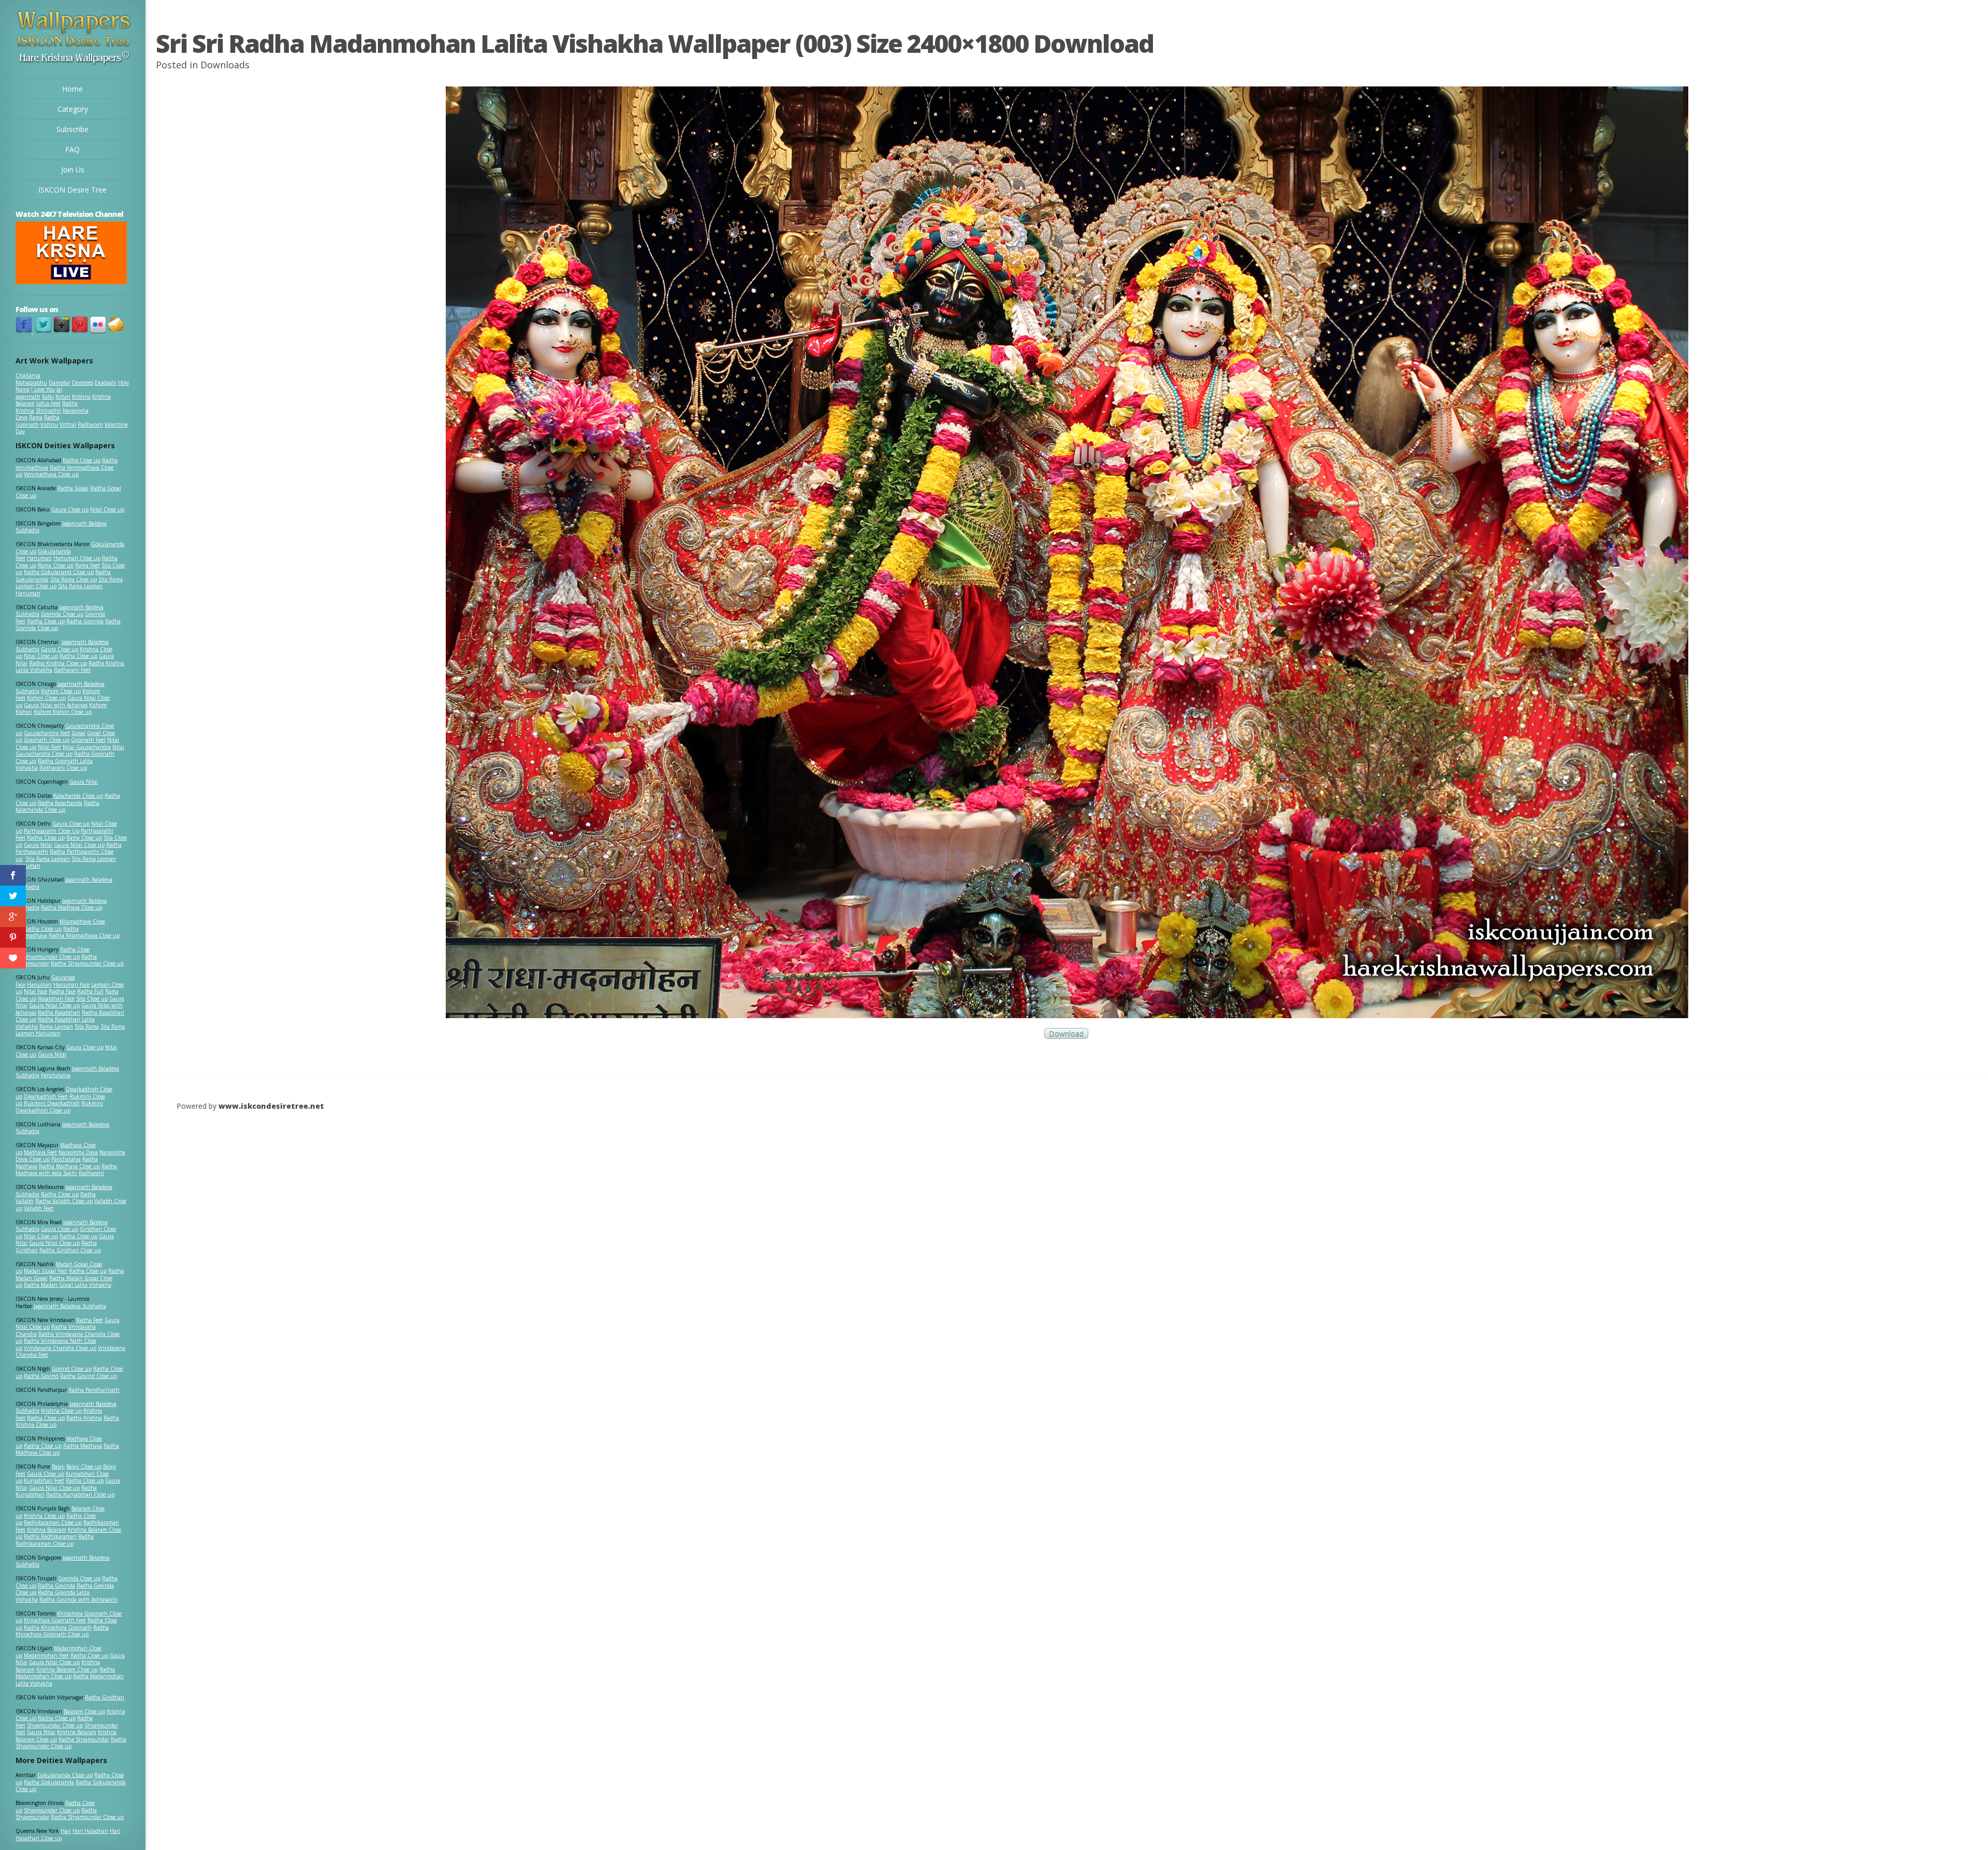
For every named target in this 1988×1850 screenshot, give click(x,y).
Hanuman (39, 558)
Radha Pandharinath (94, 1390)
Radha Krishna (84, 1418)
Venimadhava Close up (51, 474)
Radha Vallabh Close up (64, 1201)
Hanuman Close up (77, 558)
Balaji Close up (84, 1466)
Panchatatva (56, 1075)
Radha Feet (90, 1320)
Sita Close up (92, 999)
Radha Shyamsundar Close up (87, 963)
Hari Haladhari (90, 1831)
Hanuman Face (71, 985)
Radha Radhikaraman (50, 1536)
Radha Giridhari (105, 1697)
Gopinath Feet (88, 740)
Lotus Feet (48, 403)
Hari (66, 1831)
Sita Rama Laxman (48, 859)
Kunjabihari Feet (44, 1480)
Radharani (90, 424)
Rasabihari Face (56, 999)
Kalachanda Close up (78, 796)
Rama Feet (87, 565)
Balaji (58, 1466)
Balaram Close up (84, 1711)
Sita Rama (87, 1026)
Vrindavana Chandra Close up (60, 1348)
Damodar (60, 383)
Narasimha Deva (78, 1152)
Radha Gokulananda (49, 1782)
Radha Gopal (73, 488)
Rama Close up (56, 565)
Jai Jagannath (39, 393)
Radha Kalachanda (60, 803)
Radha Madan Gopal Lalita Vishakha (68, 1285)
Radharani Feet (72, 670)
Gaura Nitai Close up (79, 845)
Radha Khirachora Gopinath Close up (62, 1631)
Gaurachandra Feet (47, 733)
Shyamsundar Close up (52, 957)
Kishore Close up (61, 691)
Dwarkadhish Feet (46, 1096)
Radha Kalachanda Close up (57, 806)
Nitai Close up (107, 509)
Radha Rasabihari (59, 1012)
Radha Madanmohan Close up (65, 1673)
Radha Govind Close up (89, 1376)
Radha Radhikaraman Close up (55, 1540)
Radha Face (62, 991)
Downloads (225, 65)
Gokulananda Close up (65, 1775)
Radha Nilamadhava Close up (84, 935)
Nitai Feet (49, 747)
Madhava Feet (40, 1152)
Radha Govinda (85, 621)
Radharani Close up (63, 768)
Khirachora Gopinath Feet (55, 1620)
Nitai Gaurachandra (87, 747)
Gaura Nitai (84, 782)
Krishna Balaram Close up (67, 1669)
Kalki (48, 397)
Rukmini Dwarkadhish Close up (59, 1107)
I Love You (43, 389)
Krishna (81, 397)
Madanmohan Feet (46, 1655)
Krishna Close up (61, 1411)
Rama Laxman (56, 1026)
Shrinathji (48, 410)
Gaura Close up (70, 509)
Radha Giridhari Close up (70, 1250)
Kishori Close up (46, 698)
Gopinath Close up (47, 740)
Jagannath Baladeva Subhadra (62, 1128)
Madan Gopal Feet (46, 1271)
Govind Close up (72, 1369)
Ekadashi (106, 383)
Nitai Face (35, 991)
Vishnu (49, 424)
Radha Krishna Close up (58, 663)
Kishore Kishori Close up (63, 712)
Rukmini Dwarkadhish (52, 1103)
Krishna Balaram (47, 1530)
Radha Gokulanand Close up (59, 572)
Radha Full (90, 991)
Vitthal (68, 424)
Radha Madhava (83, 1446)
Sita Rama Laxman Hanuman (59, 590)
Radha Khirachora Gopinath (58, 1627)
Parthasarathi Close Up (52, 831)
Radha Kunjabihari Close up (80, 1494)
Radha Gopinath (38, 421)
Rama (36, 417)
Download (1066, 1033)
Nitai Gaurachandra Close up (70, 751)
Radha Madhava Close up (71, 907)
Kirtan (63, 397)
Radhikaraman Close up (53, 1522)
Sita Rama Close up (74, 579)
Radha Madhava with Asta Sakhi (66, 1170)
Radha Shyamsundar (84, 1739)
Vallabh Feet (39, 1208)
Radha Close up (82, 460)
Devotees (83, 383)
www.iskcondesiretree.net (271, 1106)
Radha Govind (41, 1376)
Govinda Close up (62, 614)
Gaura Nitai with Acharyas (56, 705)
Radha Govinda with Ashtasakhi (78, 1599)
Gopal (78, 733)
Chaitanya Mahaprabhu (31, 379)
